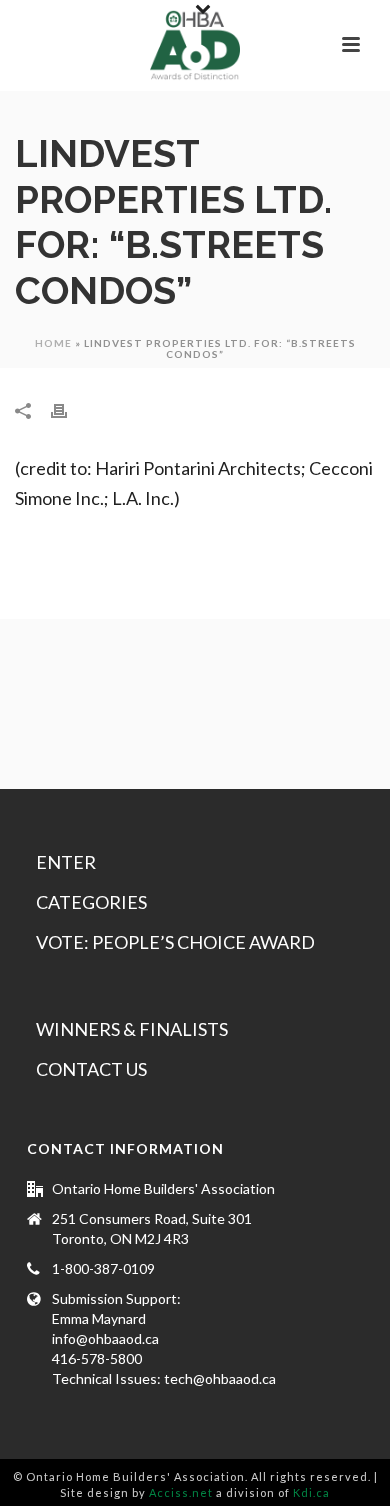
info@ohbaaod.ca (105, 1338)
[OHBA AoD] (195, 45)
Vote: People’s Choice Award (175, 942)
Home (53, 343)
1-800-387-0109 (103, 1268)
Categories (91, 902)
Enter (66, 862)
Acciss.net (181, 1492)
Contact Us (91, 1069)
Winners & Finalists (132, 1029)
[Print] (69, 409)
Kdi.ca (311, 1492)
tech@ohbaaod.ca (220, 1378)
